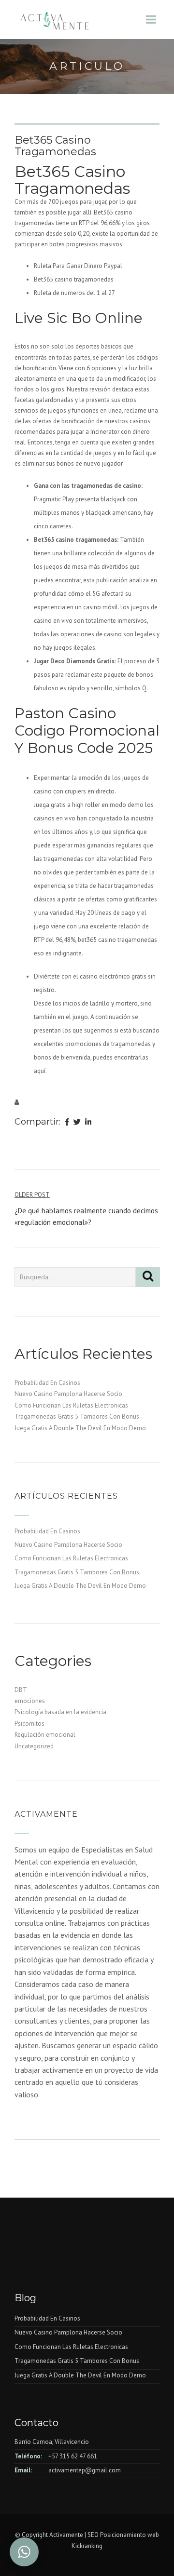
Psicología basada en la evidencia (60, 1712)
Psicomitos (29, 1724)
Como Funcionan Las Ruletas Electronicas (71, 1405)
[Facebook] (67, 1123)
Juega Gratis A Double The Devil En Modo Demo (80, 1428)
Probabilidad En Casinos (47, 1383)
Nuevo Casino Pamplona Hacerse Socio (68, 1394)
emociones (30, 1701)
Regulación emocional (45, 1735)
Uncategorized (34, 1746)
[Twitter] (77, 1123)
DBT (21, 1690)
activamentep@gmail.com (85, 2470)
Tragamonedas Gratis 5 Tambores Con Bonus (77, 1416)
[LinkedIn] (88, 1123)
